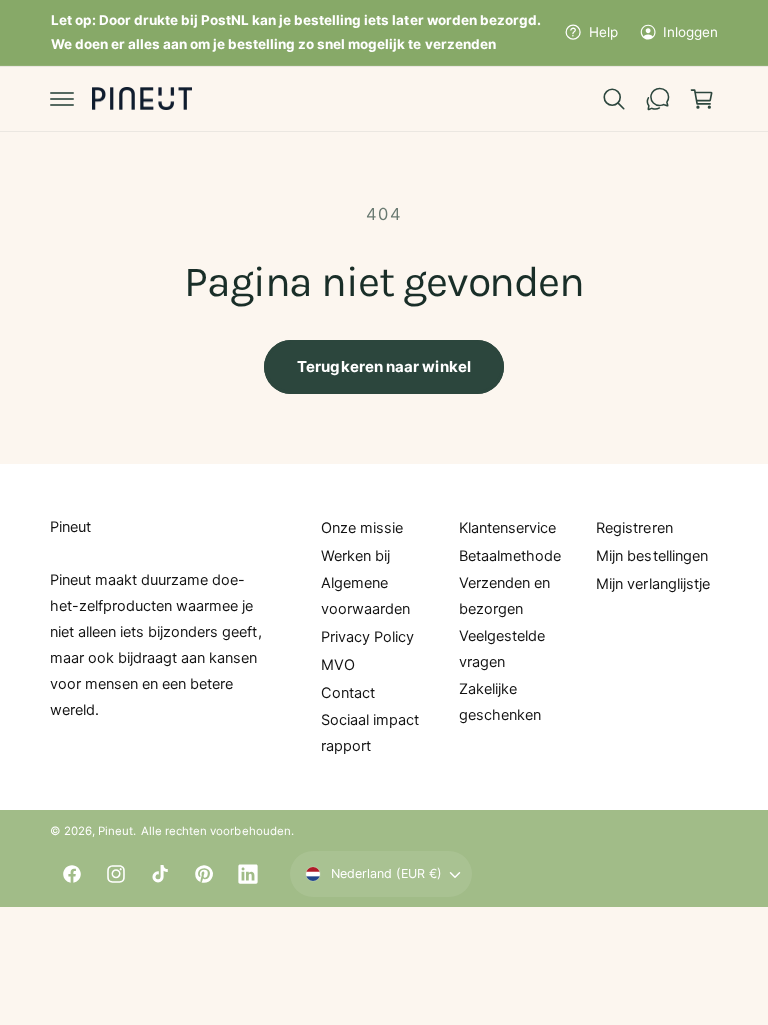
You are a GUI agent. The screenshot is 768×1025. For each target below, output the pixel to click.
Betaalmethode (510, 556)
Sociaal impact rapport (370, 733)
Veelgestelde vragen (502, 649)
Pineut (115, 831)
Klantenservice (507, 528)
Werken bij (355, 556)
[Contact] (658, 99)
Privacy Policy (367, 637)
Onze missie (362, 528)
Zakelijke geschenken (500, 702)
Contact (348, 693)
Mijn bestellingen (651, 556)
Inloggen (690, 32)
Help (603, 32)
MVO (338, 665)
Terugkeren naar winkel (384, 366)
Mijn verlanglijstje (652, 584)
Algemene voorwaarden (365, 596)
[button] (62, 99)
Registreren (634, 528)
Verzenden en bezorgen (504, 596)
